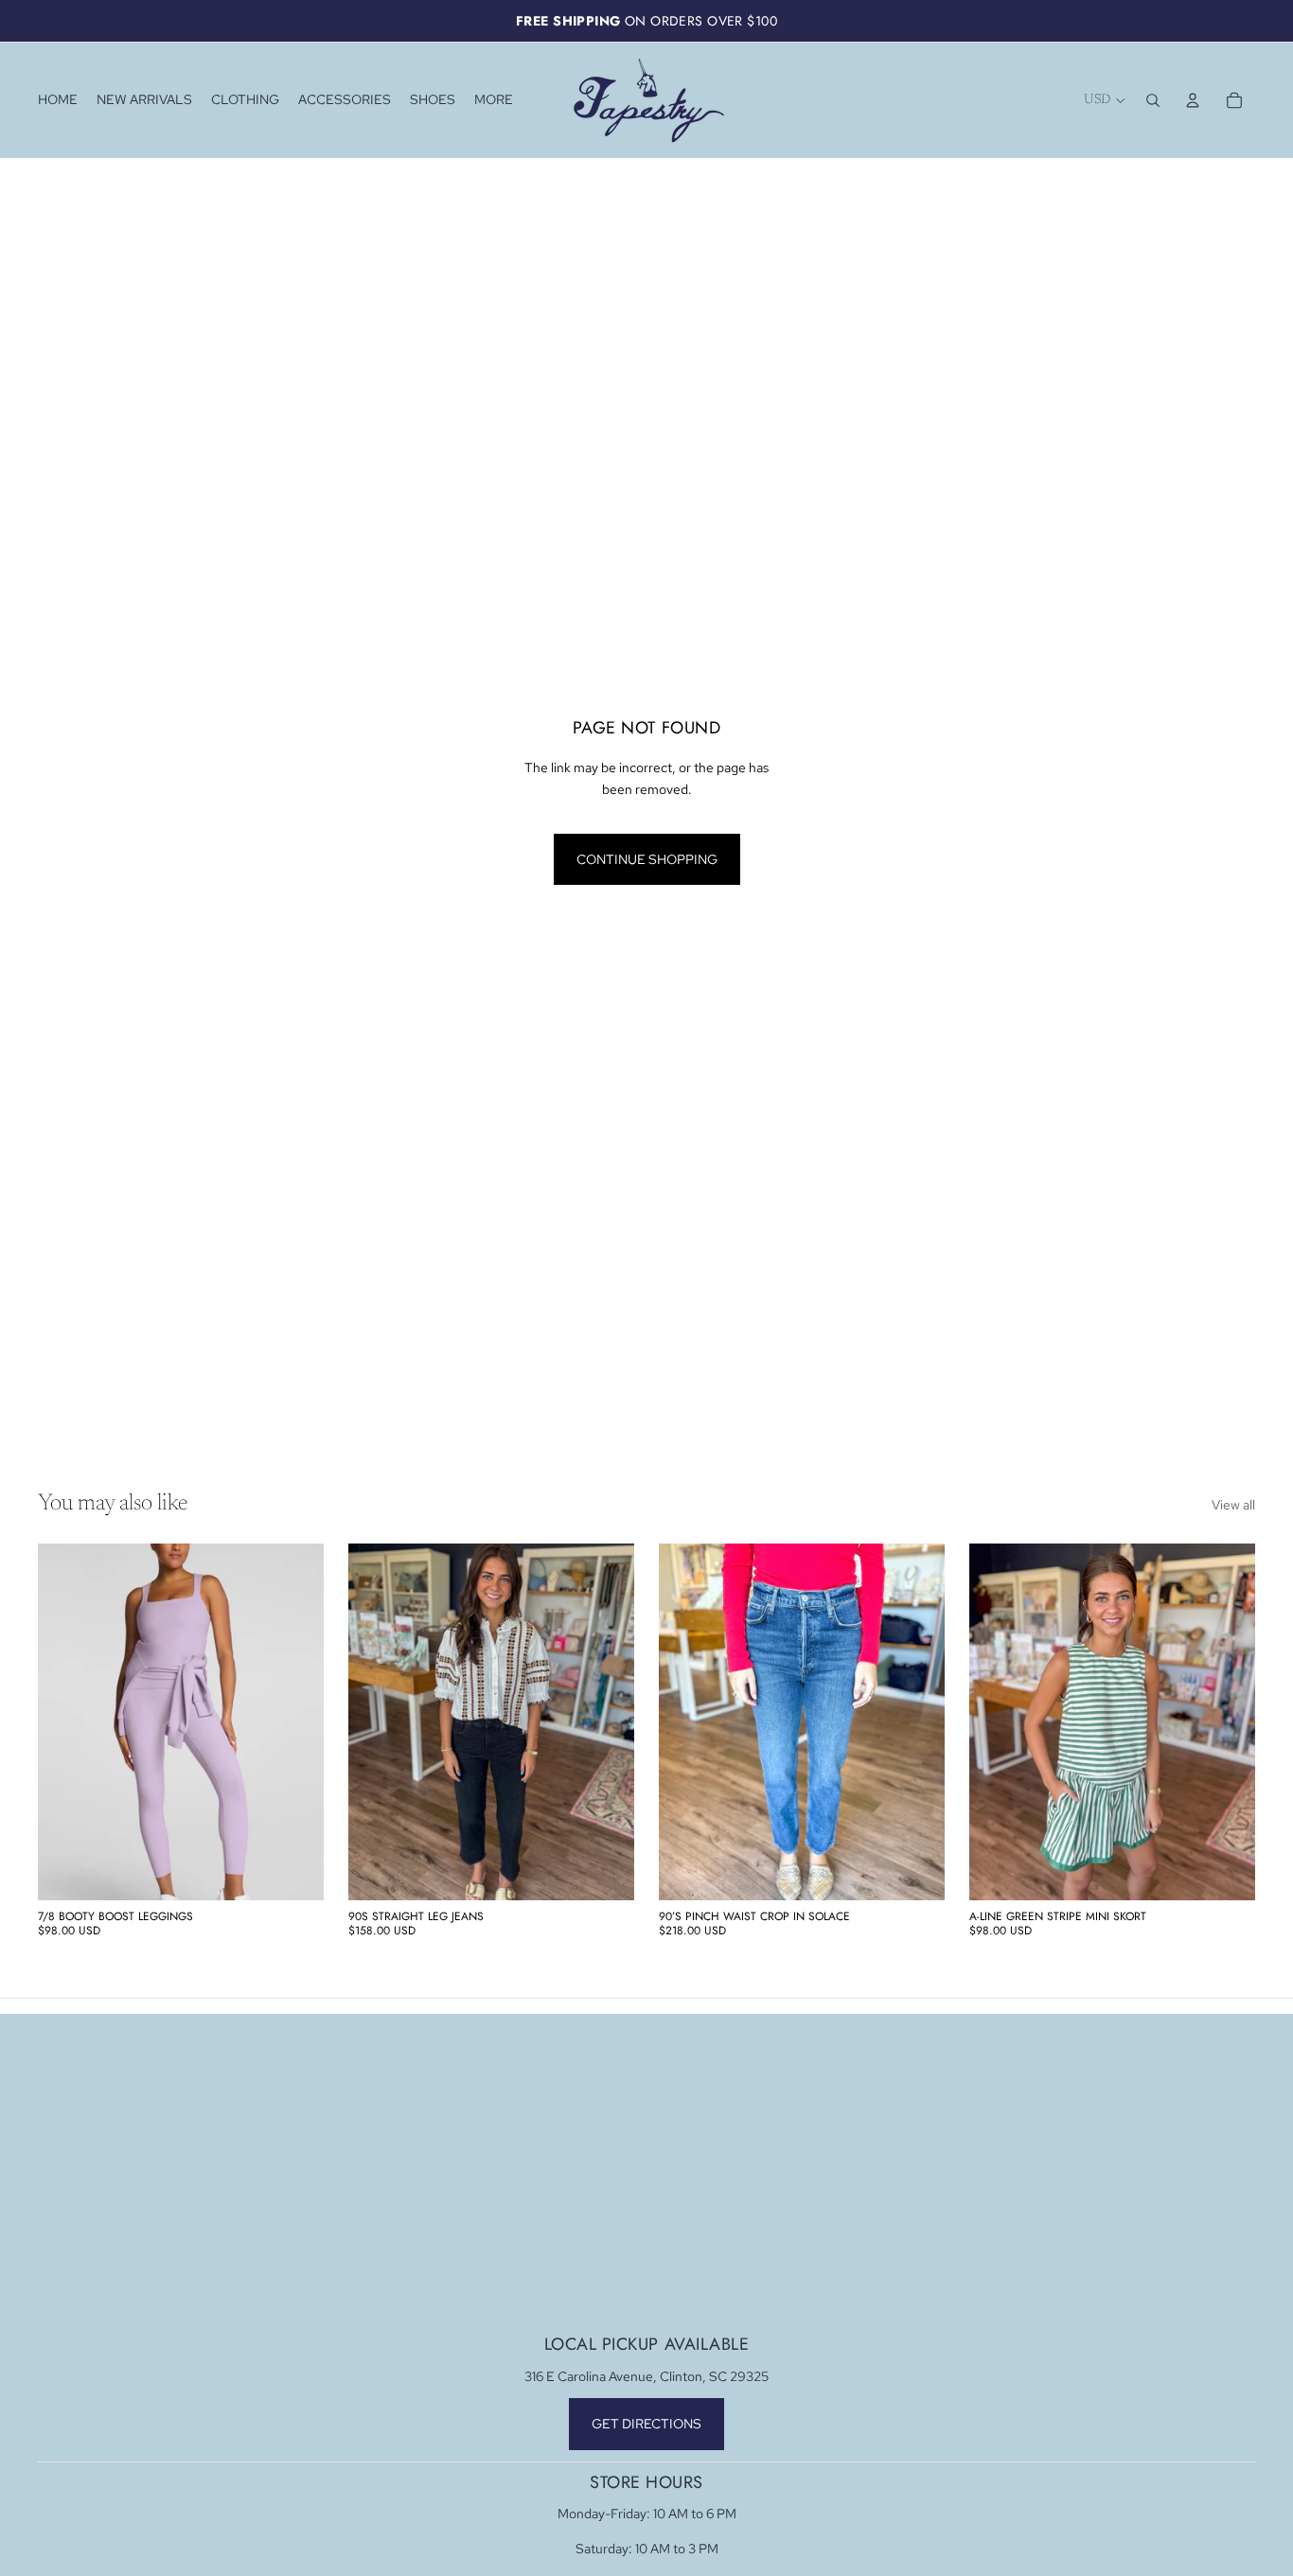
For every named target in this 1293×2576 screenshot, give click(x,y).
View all (1233, 1505)
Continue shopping (647, 859)
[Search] (1153, 100)
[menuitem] (494, 100)
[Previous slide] (66, 1722)
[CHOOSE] (294, 1871)
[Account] (1193, 100)
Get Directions (646, 2424)
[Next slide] (295, 1722)
